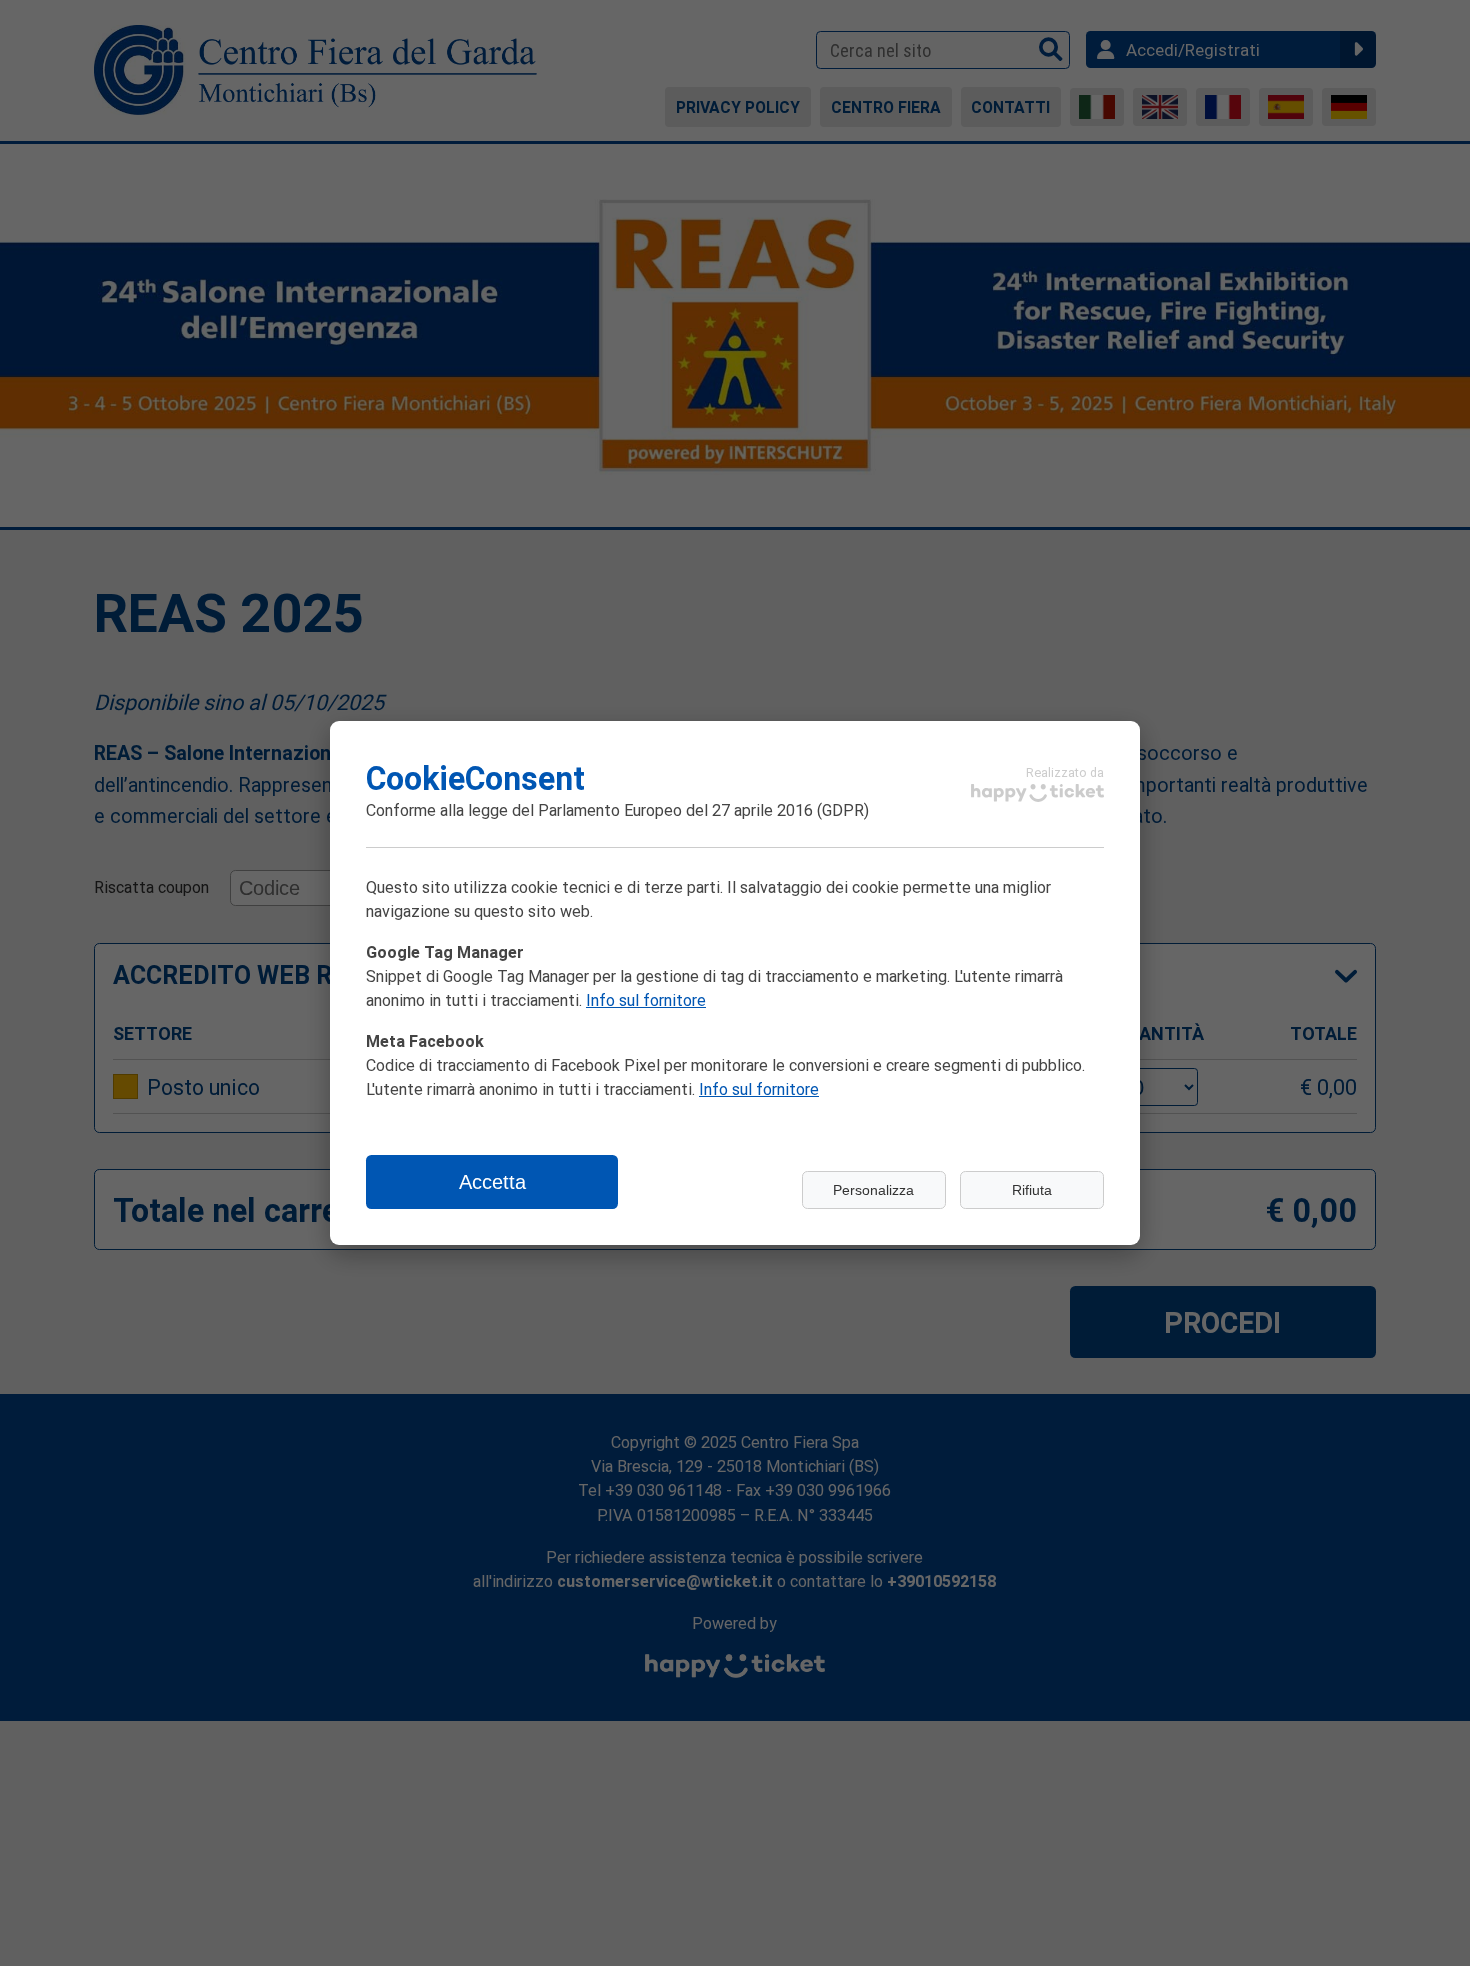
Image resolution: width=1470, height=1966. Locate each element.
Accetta (492, 1182)
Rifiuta (1032, 1190)
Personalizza (873, 1190)
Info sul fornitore (646, 999)
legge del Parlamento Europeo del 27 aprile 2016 (640, 809)
